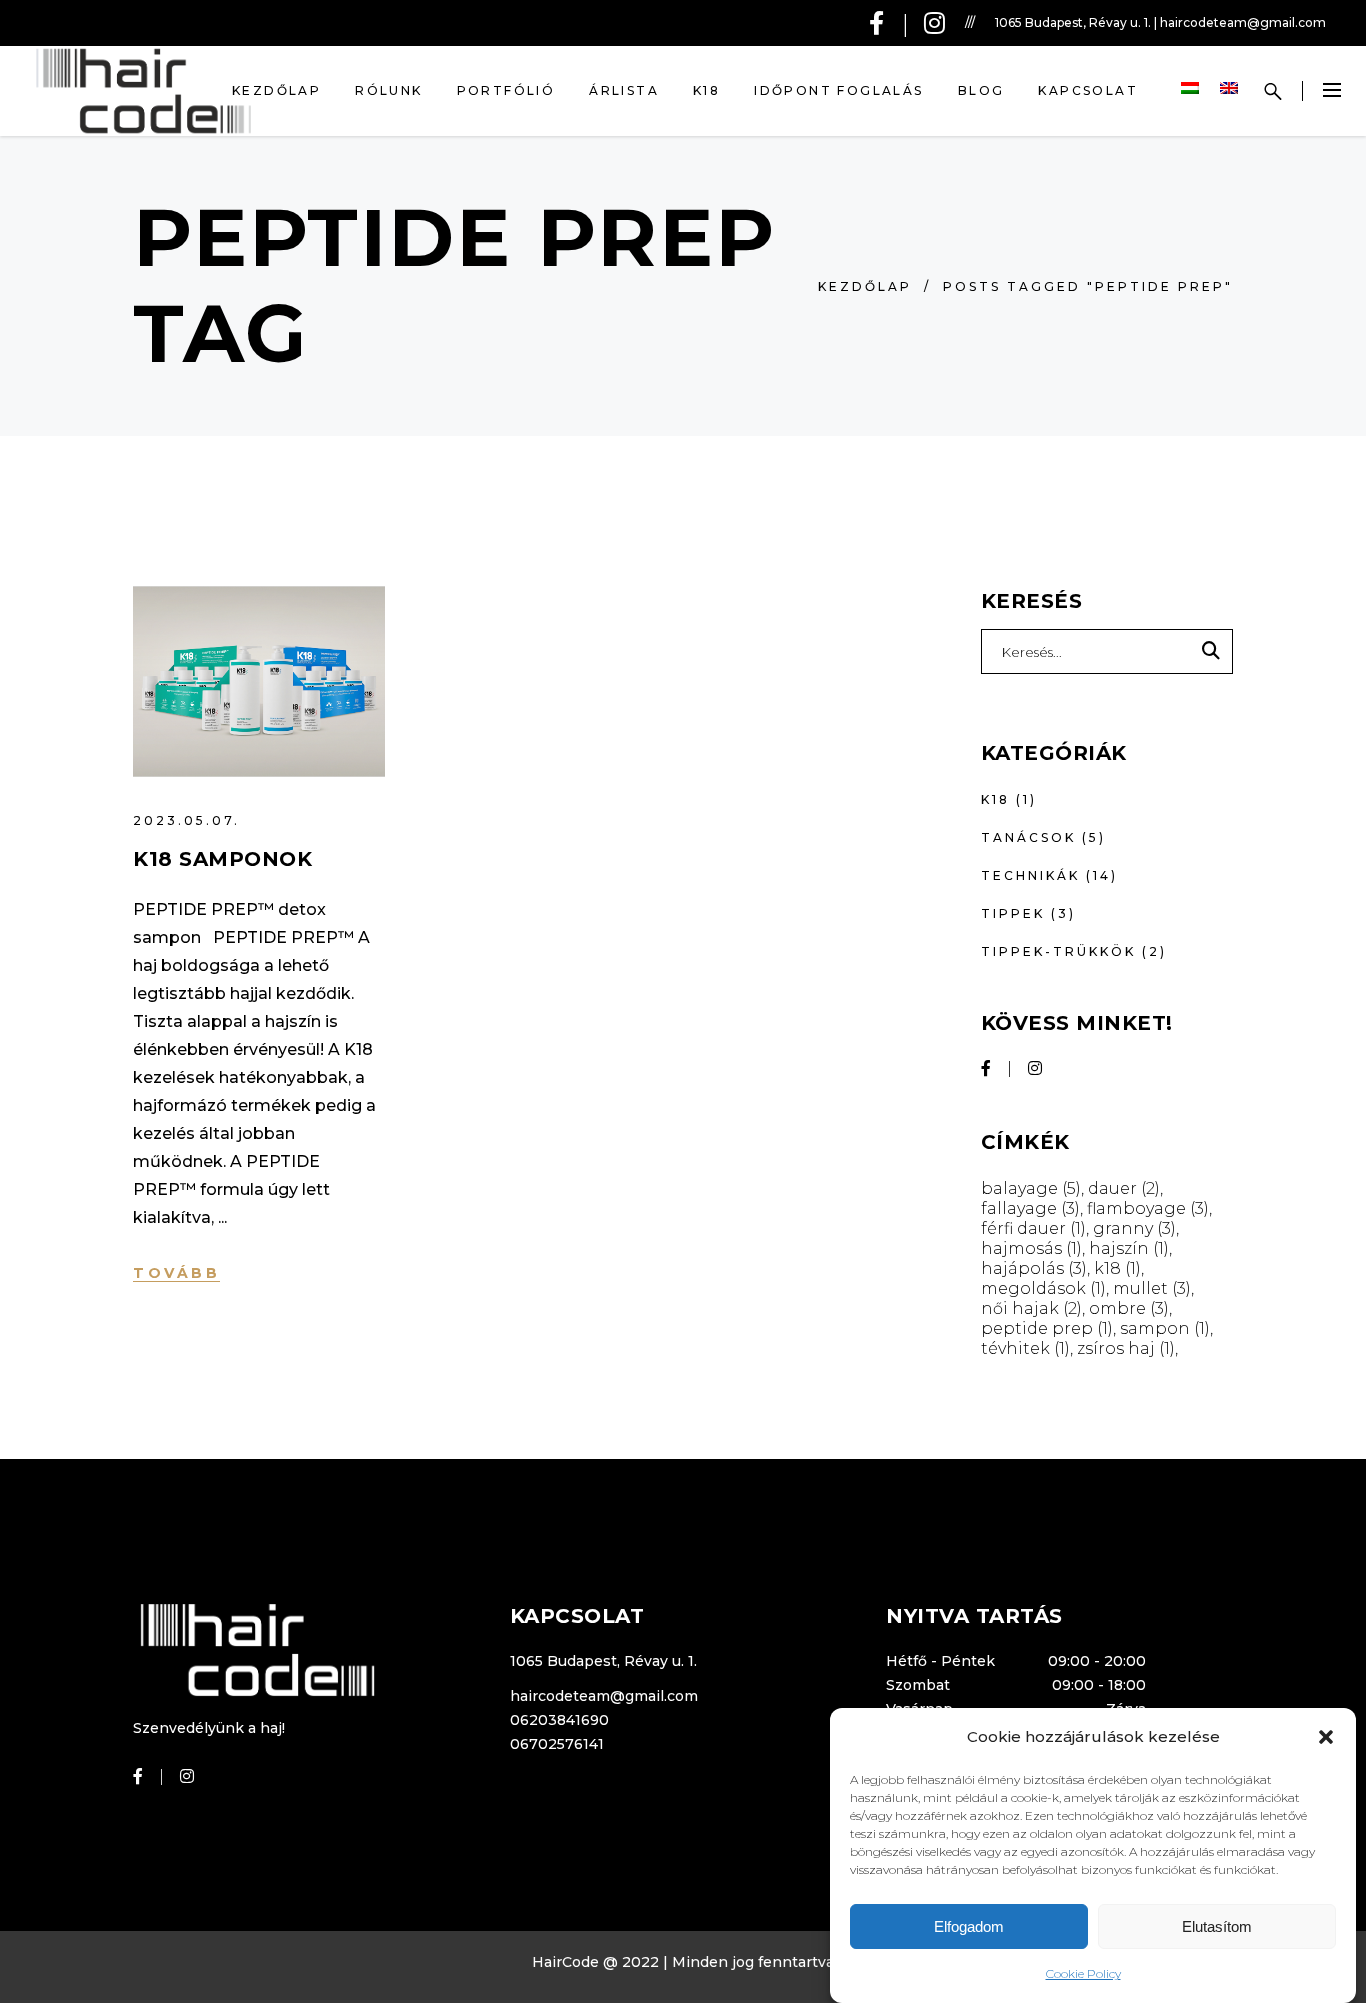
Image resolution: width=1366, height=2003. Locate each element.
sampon (1165, 1328)
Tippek (1013, 913)
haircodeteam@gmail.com (604, 1696)
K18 (995, 799)
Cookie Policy (1083, 1973)
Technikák (1030, 875)
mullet (1152, 1288)
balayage (1031, 1188)
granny (1134, 1228)
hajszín (1129, 1248)
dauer (1124, 1188)
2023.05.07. (186, 820)
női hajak (1031, 1308)
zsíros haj (1126, 1348)
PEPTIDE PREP (1047, 1328)
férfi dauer (1033, 1228)
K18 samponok (222, 859)
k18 (1117, 1268)
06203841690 (559, 1720)
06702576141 (557, 1744)
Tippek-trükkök (1058, 951)
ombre (1129, 1308)
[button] (1326, 1737)
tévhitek (1025, 1348)
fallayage (1030, 1208)
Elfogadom (969, 1926)
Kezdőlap (865, 286)
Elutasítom (1217, 1926)
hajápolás (1034, 1268)
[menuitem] (1193, 89)
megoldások (1043, 1288)
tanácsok (1028, 837)
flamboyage (1148, 1208)
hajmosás (1031, 1248)
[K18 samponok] (259, 681)
